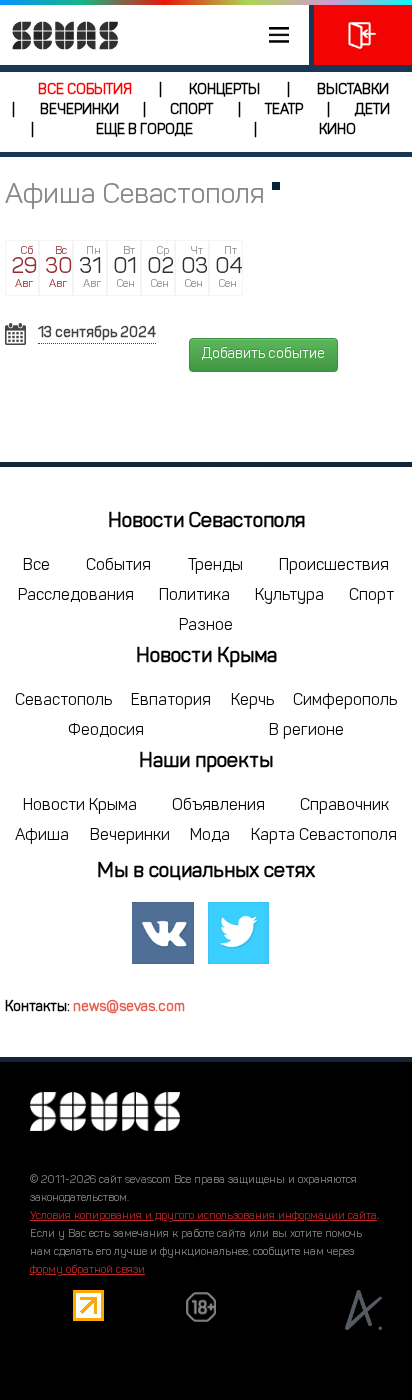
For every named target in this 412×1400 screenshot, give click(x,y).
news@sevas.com (129, 1007)
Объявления (218, 806)
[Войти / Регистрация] (363, 35)
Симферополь (345, 701)
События (118, 566)
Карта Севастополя (324, 836)
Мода (210, 836)
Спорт (191, 110)
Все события (85, 90)
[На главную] (60, 35)
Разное (206, 626)
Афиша (42, 836)
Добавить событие (263, 354)
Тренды (215, 566)
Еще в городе (144, 130)
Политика (194, 596)
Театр (284, 110)
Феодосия (106, 731)
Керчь (252, 701)
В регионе (306, 731)
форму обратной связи (87, 1270)
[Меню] (154, 35)
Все (36, 566)
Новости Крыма (80, 806)
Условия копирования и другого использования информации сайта (203, 1216)
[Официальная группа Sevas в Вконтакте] (163, 932)
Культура (289, 596)
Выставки (353, 90)
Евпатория (171, 701)
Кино (337, 130)
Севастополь (63, 701)
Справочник (344, 806)
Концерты (224, 90)
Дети (372, 110)
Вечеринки (79, 110)
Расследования (76, 596)
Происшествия (334, 566)
